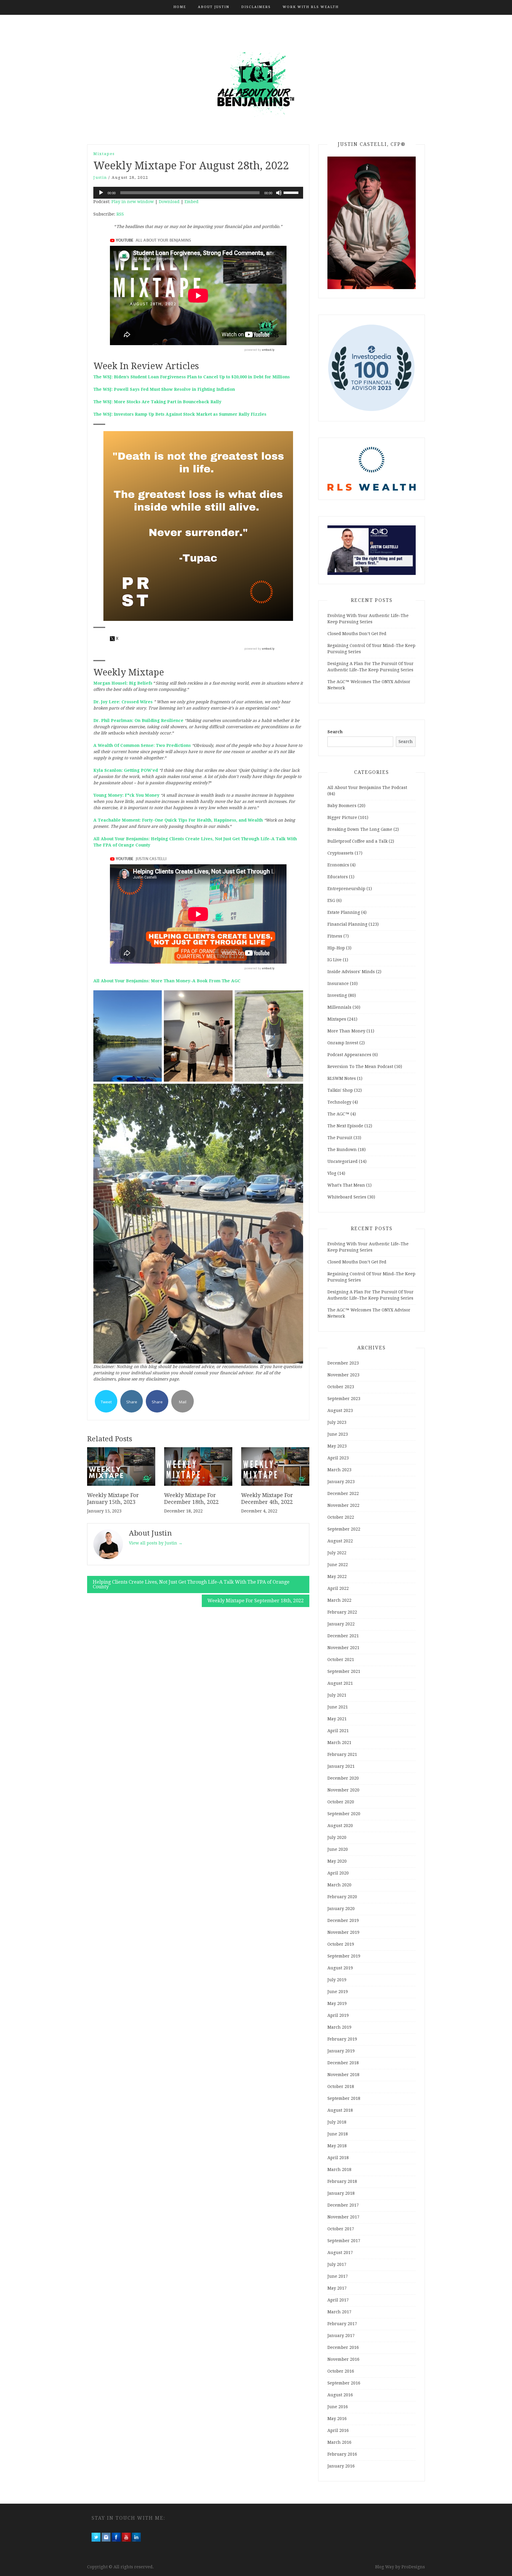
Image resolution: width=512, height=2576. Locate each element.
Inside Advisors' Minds (351, 972)
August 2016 (340, 2395)
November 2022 (343, 1505)
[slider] (292, 192)
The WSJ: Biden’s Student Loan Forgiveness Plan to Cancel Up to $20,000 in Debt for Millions (192, 377)
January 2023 (341, 1482)
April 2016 (338, 2430)
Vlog (332, 1173)
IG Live (335, 960)
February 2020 (342, 1897)
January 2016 (341, 2466)
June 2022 (338, 1565)
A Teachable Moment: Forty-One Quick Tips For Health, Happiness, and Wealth (178, 820)
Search (335, 732)
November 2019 (343, 1932)
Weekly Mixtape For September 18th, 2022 (256, 1601)
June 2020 (338, 1849)
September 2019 (344, 1956)
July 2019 (337, 1980)
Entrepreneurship (346, 889)
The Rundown (342, 1150)
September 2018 (344, 2098)
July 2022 (337, 1553)
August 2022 (340, 1541)
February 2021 (342, 1754)
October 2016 (341, 2371)
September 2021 (344, 1671)
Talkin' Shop (340, 1090)
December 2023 (343, 1363)
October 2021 (341, 1660)
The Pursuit (340, 1138)
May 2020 (337, 1861)
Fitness (335, 936)
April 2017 (338, 2300)
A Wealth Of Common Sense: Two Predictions (142, 745)
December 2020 (343, 1778)
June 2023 (338, 1434)
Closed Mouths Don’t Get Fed (357, 634)
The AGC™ (338, 1114)
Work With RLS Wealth (311, 7)
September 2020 (344, 1814)
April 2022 (338, 1588)
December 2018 (343, 2063)
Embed (192, 202)
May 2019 (337, 2003)
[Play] (101, 193)
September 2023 (344, 1399)
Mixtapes (104, 154)
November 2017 (343, 2217)
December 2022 (343, 1493)
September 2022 (344, 1529)
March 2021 (339, 1743)
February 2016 (342, 2454)
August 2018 (340, 2110)
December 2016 (343, 2347)
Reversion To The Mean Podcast (360, 1067)
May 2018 (337, 2146)
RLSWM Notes (342, 1078)
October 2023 (341, 1387)
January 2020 (341, 1909)
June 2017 (338, 2276)
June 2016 (338, 2407)
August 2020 (340, 1826)
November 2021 (343, 1648)
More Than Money (346, 1031)
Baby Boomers (342, 806)
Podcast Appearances (349, 1055)
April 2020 (338, 1873)
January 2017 (341, 2336)
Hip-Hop (336, 948)
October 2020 (341, 1802)
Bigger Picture (342, 817)
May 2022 (337, 1576)
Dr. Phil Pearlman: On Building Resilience (138, 720)
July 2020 (337, 1837)
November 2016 (343, 2359)
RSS (120, 214)
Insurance (338, 983)
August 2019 (340, 1968)
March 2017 (339, 2312)
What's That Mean (346, 1185)
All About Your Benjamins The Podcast (367, 788)
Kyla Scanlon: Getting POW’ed (126, 770)
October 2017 (341, 2229)
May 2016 (337, 2419)
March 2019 (339, 2027)
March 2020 (339, 1885)
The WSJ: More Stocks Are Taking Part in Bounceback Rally (157, 402)
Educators (338, 877)
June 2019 (338, 1992)
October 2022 (341, 1517)
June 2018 (338, 2134)
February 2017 (342, 2324)
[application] (198, 193)
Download (169, 202)
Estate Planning (344, 912)
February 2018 (342, 2181)
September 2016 (344, 2383)
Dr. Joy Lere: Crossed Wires (123, 702)
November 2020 (343, 1790)
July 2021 (337, 1695)
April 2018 (338, 2158)
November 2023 (343, 1375)
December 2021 (343, 1636)
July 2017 (337, 2264)
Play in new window (133, 202)
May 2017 (337, 2288)
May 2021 (337, 1719)
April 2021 (338, 1731)
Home (180, 7)
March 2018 (339, 2169)
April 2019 (338, 2015)
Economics (338, 865)
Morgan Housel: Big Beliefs (123, 683)
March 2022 (339, 1600)
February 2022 (342, 1612)
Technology (339, 1102)
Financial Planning (347, 924)
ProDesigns (413, 2567)
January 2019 (341, 2051)
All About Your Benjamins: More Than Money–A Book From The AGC (167, 981)
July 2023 (337, 1422)
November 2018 (343, 2075)
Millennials (339, 1007)
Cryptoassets (340, 853)
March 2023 (339, 1470)
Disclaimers (256, 7)
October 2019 (341, 1944)
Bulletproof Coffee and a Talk (357, 841)
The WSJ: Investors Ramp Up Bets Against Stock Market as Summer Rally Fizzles (180, 414)
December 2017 (343, 2205)
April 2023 (338, 1458)
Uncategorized (343, 1161)
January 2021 (341, 1766)
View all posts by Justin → (156, 1543)
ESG (331, 900)
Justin (100, 177)
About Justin (214, 7)
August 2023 (340, 1410)
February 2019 (342, 2039)
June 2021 (338, 1707)
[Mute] (279, 193)
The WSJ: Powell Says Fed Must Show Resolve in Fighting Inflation (164, 389)
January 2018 (341, 2193)
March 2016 (339, 2442)
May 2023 (337, 1446)
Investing (337, 995)
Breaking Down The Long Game (360, 829)
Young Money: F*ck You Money (126, 795)
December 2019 (343, 1920)
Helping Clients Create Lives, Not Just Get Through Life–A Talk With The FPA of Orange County (191, 1584)
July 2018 (337, 2122)
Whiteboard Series (347, 1197)
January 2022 (341, 1624)
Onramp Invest (343, 1043)
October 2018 (341, 2086)
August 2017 (340, 2253)
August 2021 (340, 1683)
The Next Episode (345, 1126)
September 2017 (344, 2241)
